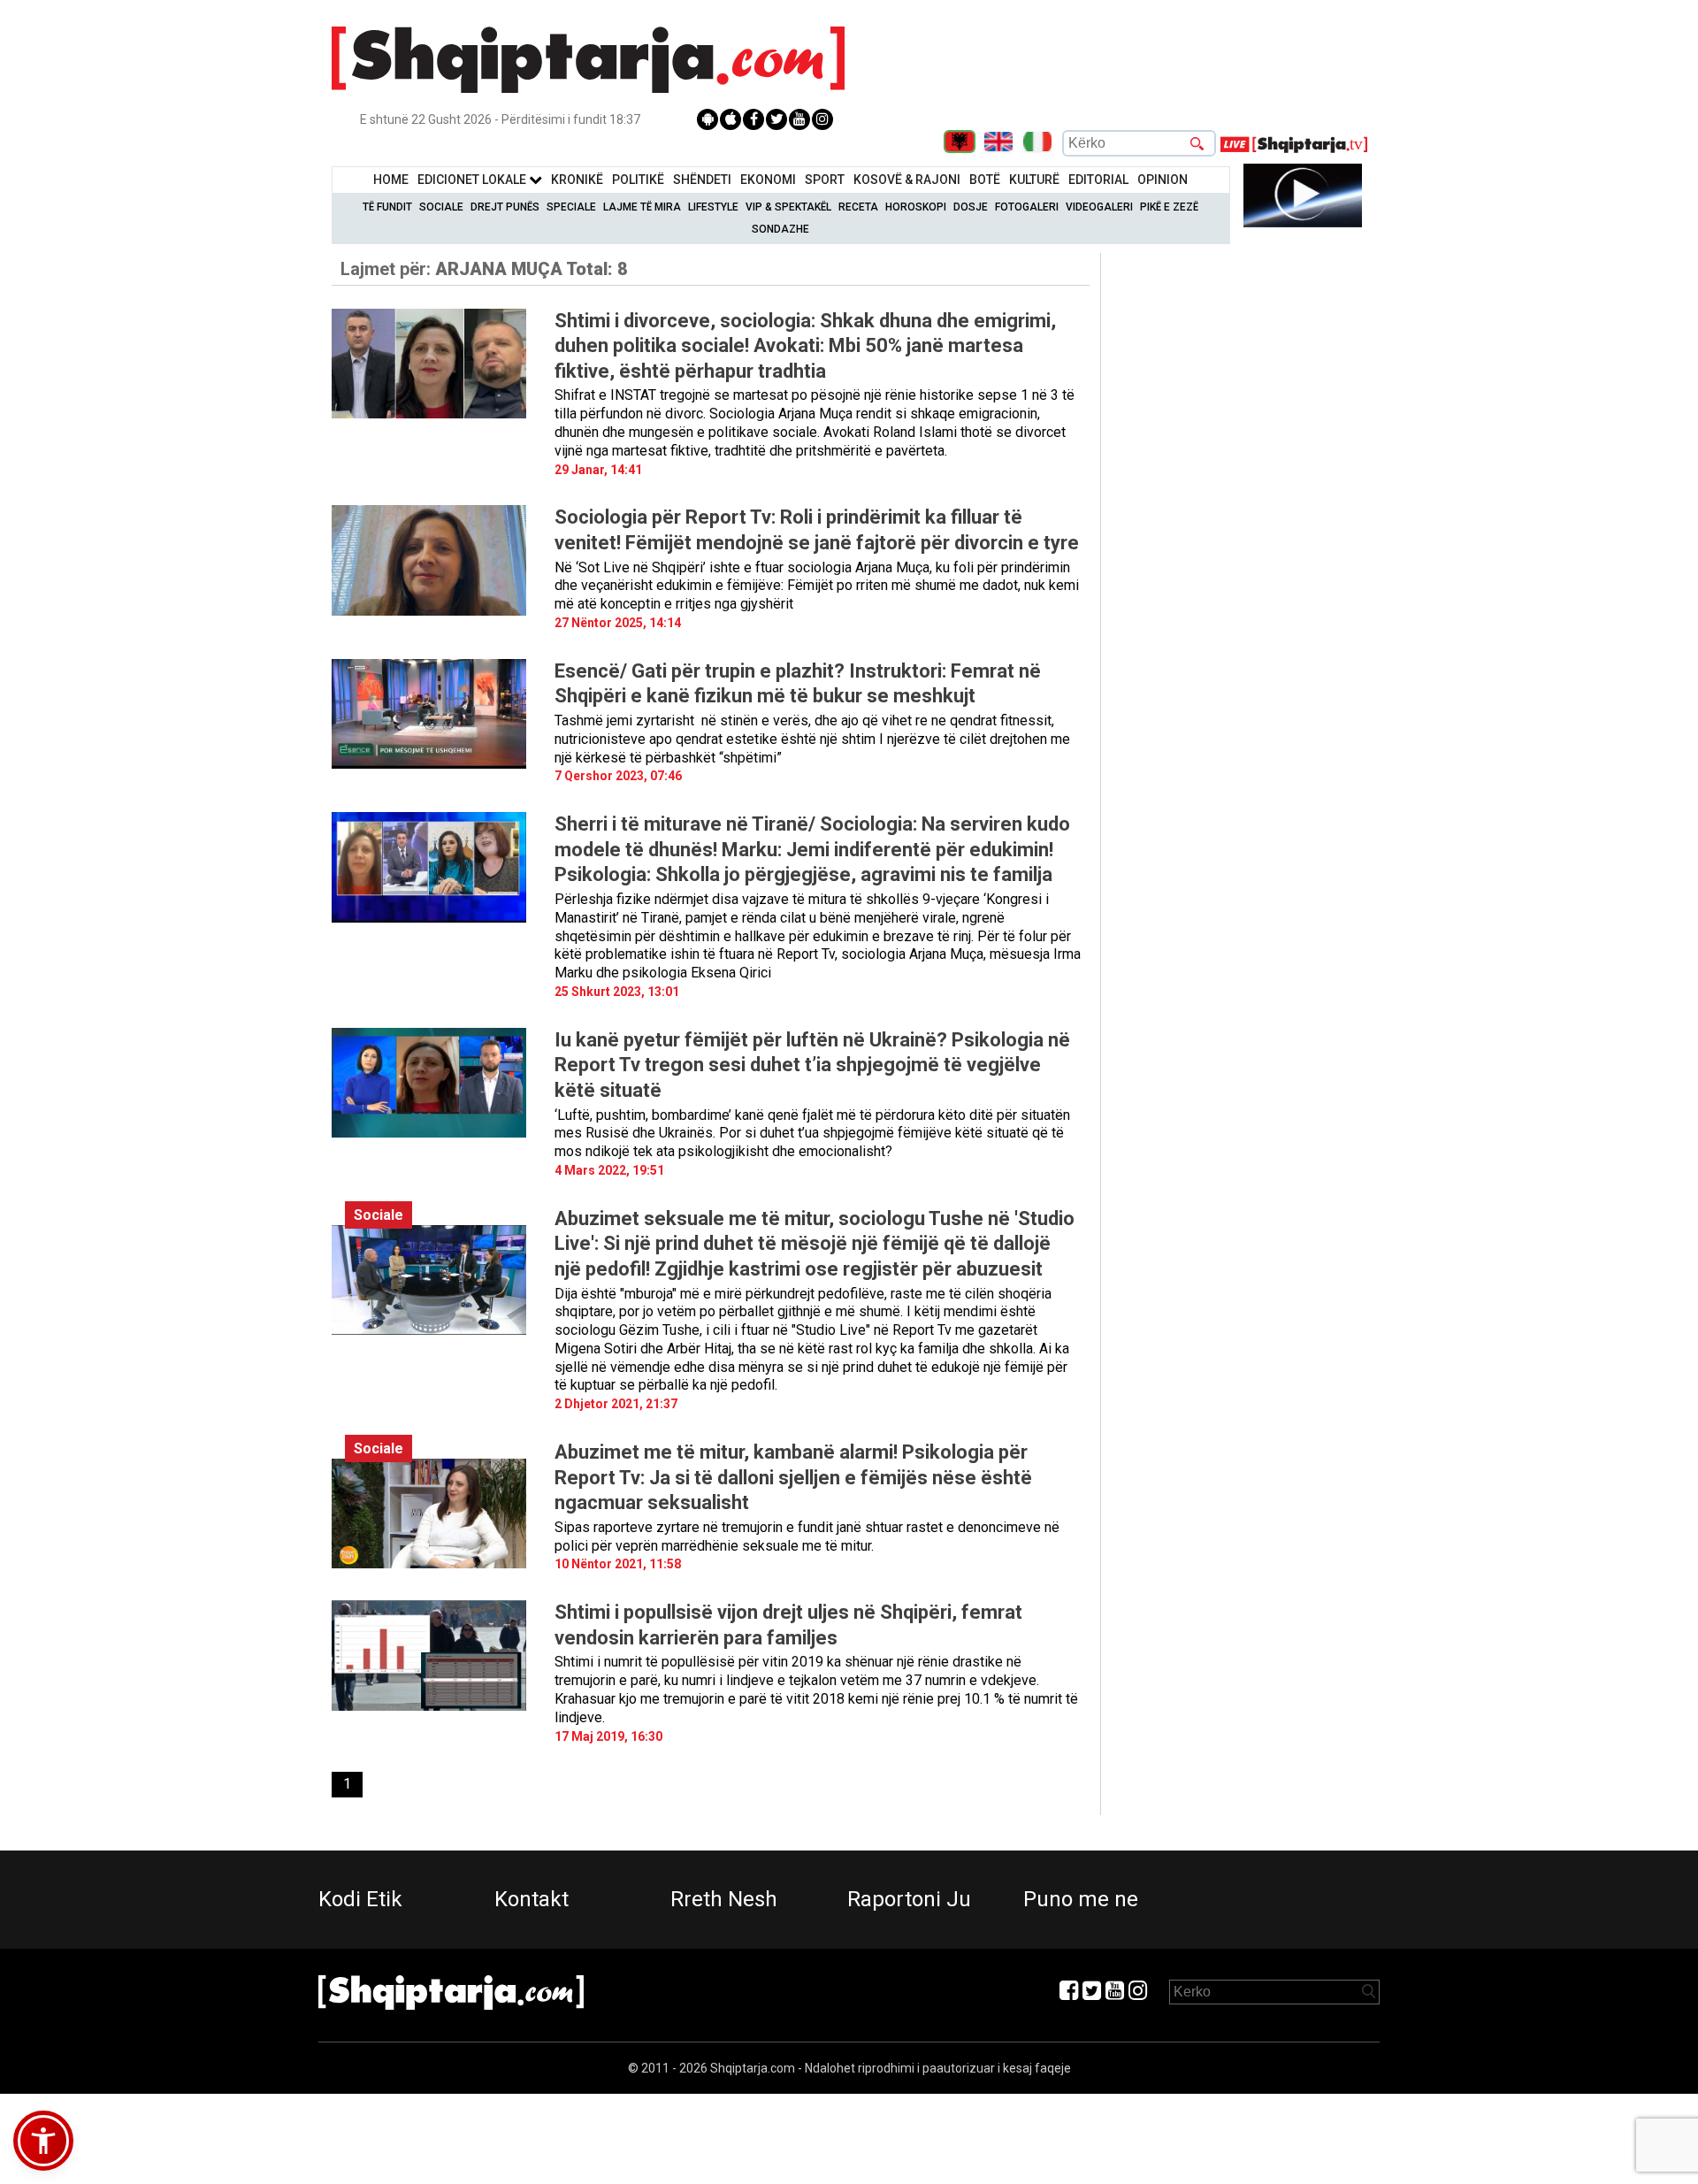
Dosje (971, 207)
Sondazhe (780, 229)
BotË (985, 180)
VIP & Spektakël (788, 207)
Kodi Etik (360, 1899)
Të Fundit (387, 207)
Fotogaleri (1027, 207)
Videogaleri (1099, 207)
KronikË (577, 180)
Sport (825, 180)
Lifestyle (713, 207)
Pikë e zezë (1169, 207)
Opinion (1163, 180)
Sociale (441, 207)
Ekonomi (768, 180)
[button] (43, 2141)
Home (391, 180)
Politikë (638, 180)
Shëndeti (702, 180)
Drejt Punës (505, 207)
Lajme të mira (642, 207)
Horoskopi (916, 207)
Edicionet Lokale (473, 180)
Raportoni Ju (909, 1899)
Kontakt (532, 1899)
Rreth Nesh (724, 1899)
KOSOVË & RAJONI (907, 180)
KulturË (1034, 180)
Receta (858, 207)
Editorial (1098, 180)
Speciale (571, 207)
